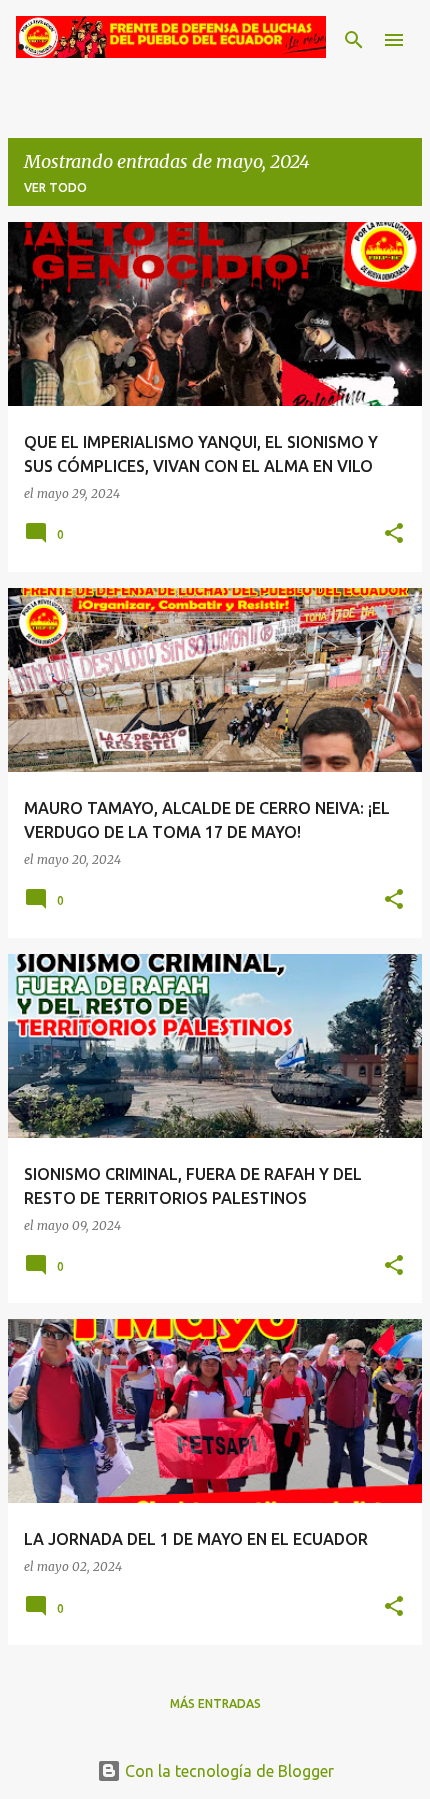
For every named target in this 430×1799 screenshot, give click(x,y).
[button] (394, 534)
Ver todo (55, 187)
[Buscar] (354, 40)
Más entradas (215, 1703)
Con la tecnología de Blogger (227, 1771)
